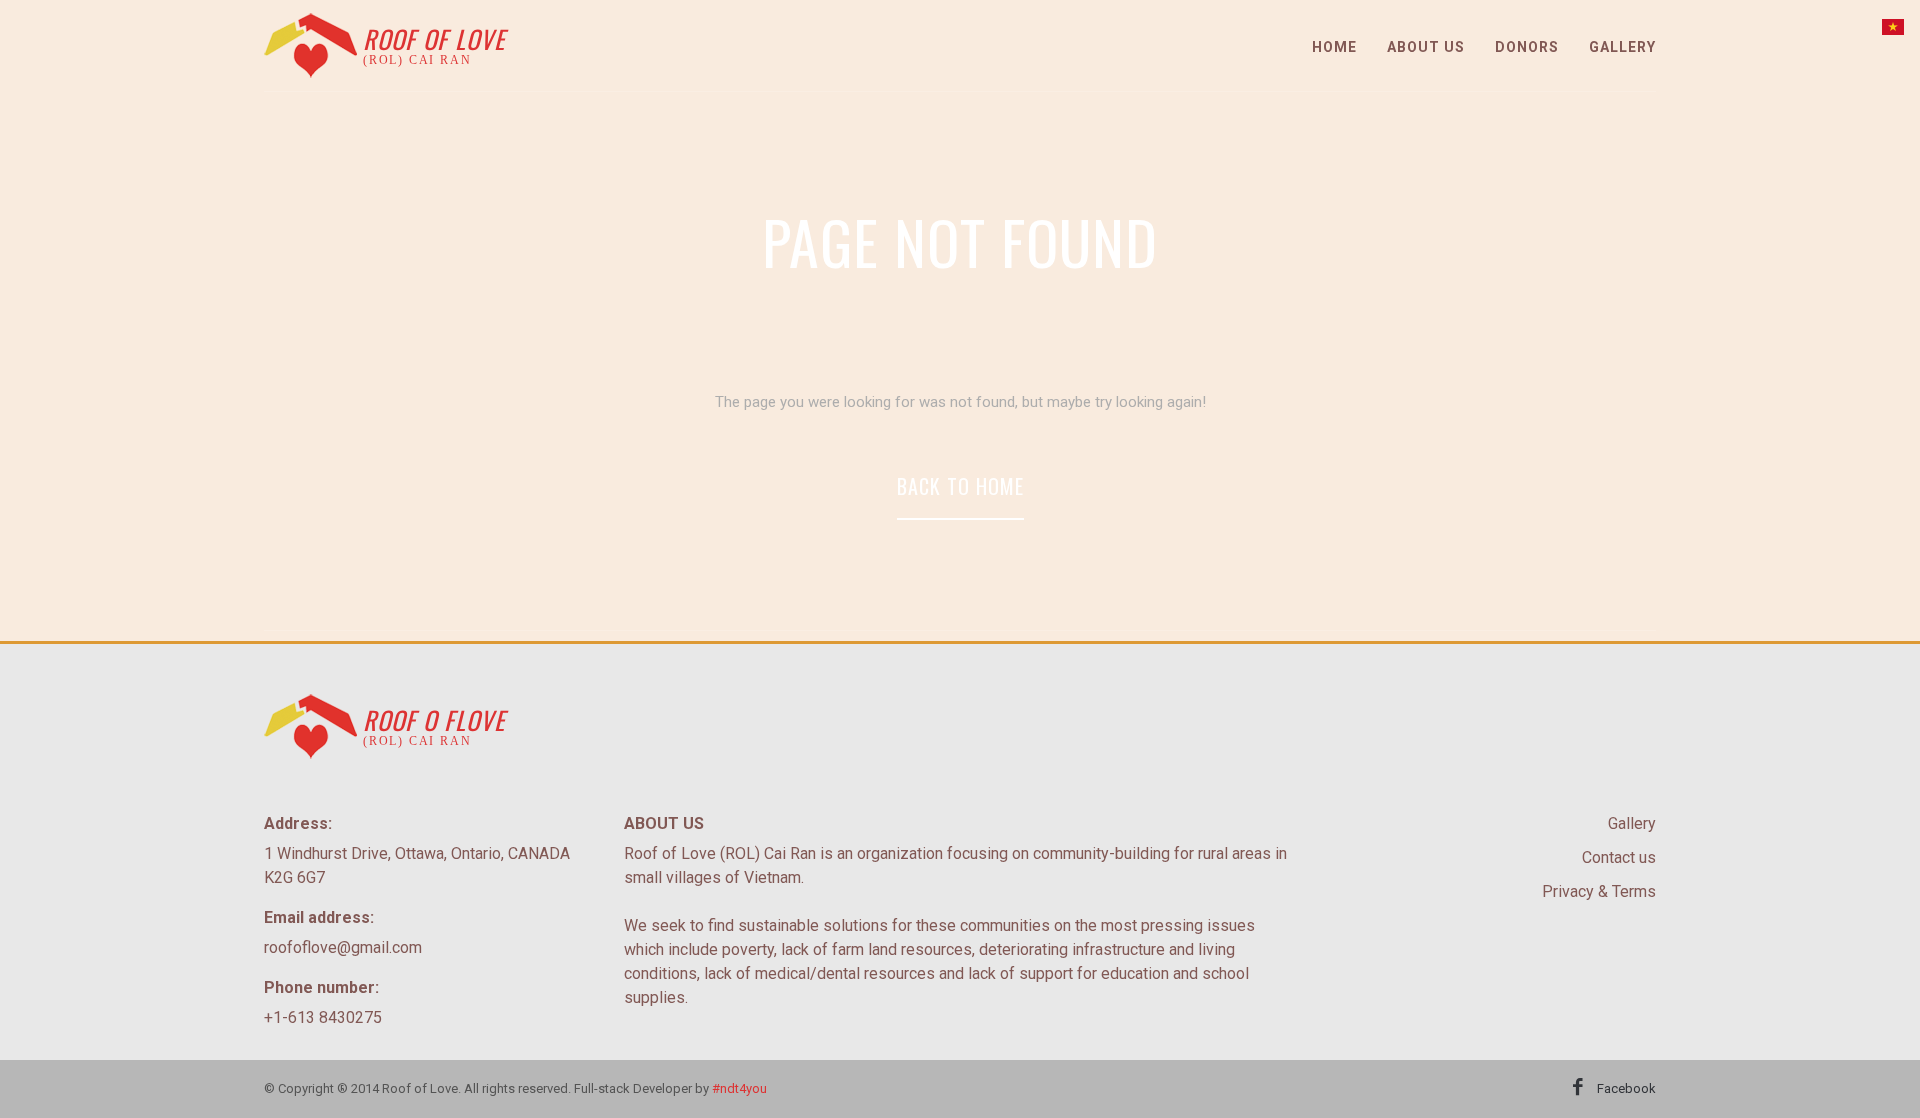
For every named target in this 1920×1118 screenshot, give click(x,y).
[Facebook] (1578, 1089)
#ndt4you (739, 1088)
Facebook (1626, 1088)
